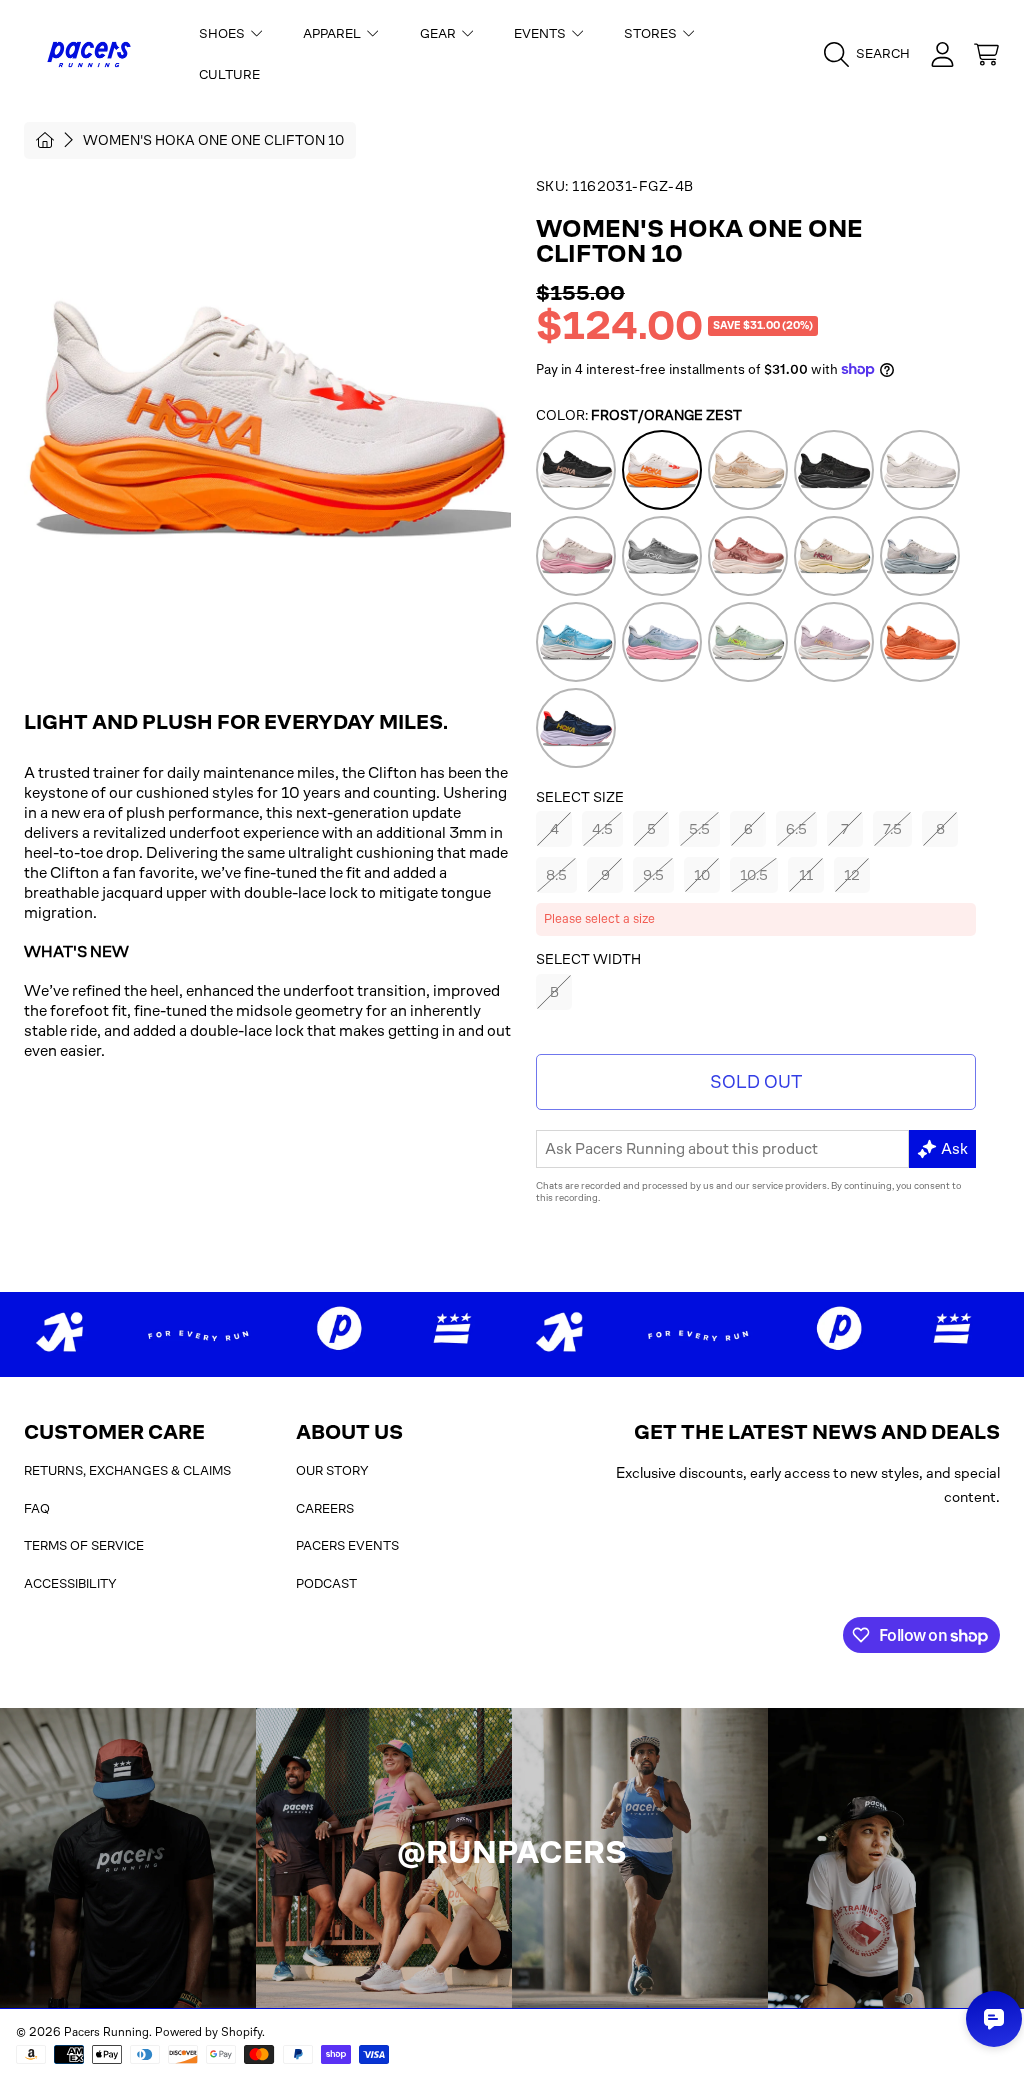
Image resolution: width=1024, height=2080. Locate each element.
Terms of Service (84, 1545)
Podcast (326, 1583)
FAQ (37, 1508)
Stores (652, 33)
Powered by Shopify (208, 2032)
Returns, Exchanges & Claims (127, 1470)
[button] (872, 54)
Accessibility (70, 1583)
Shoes (223, 33)
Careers (325, 1508)
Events (541, 33)
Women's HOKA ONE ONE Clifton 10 (213, 140)
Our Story (332, 1470)
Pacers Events (347, 1545)
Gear (439, 33)
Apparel (333, 33)
